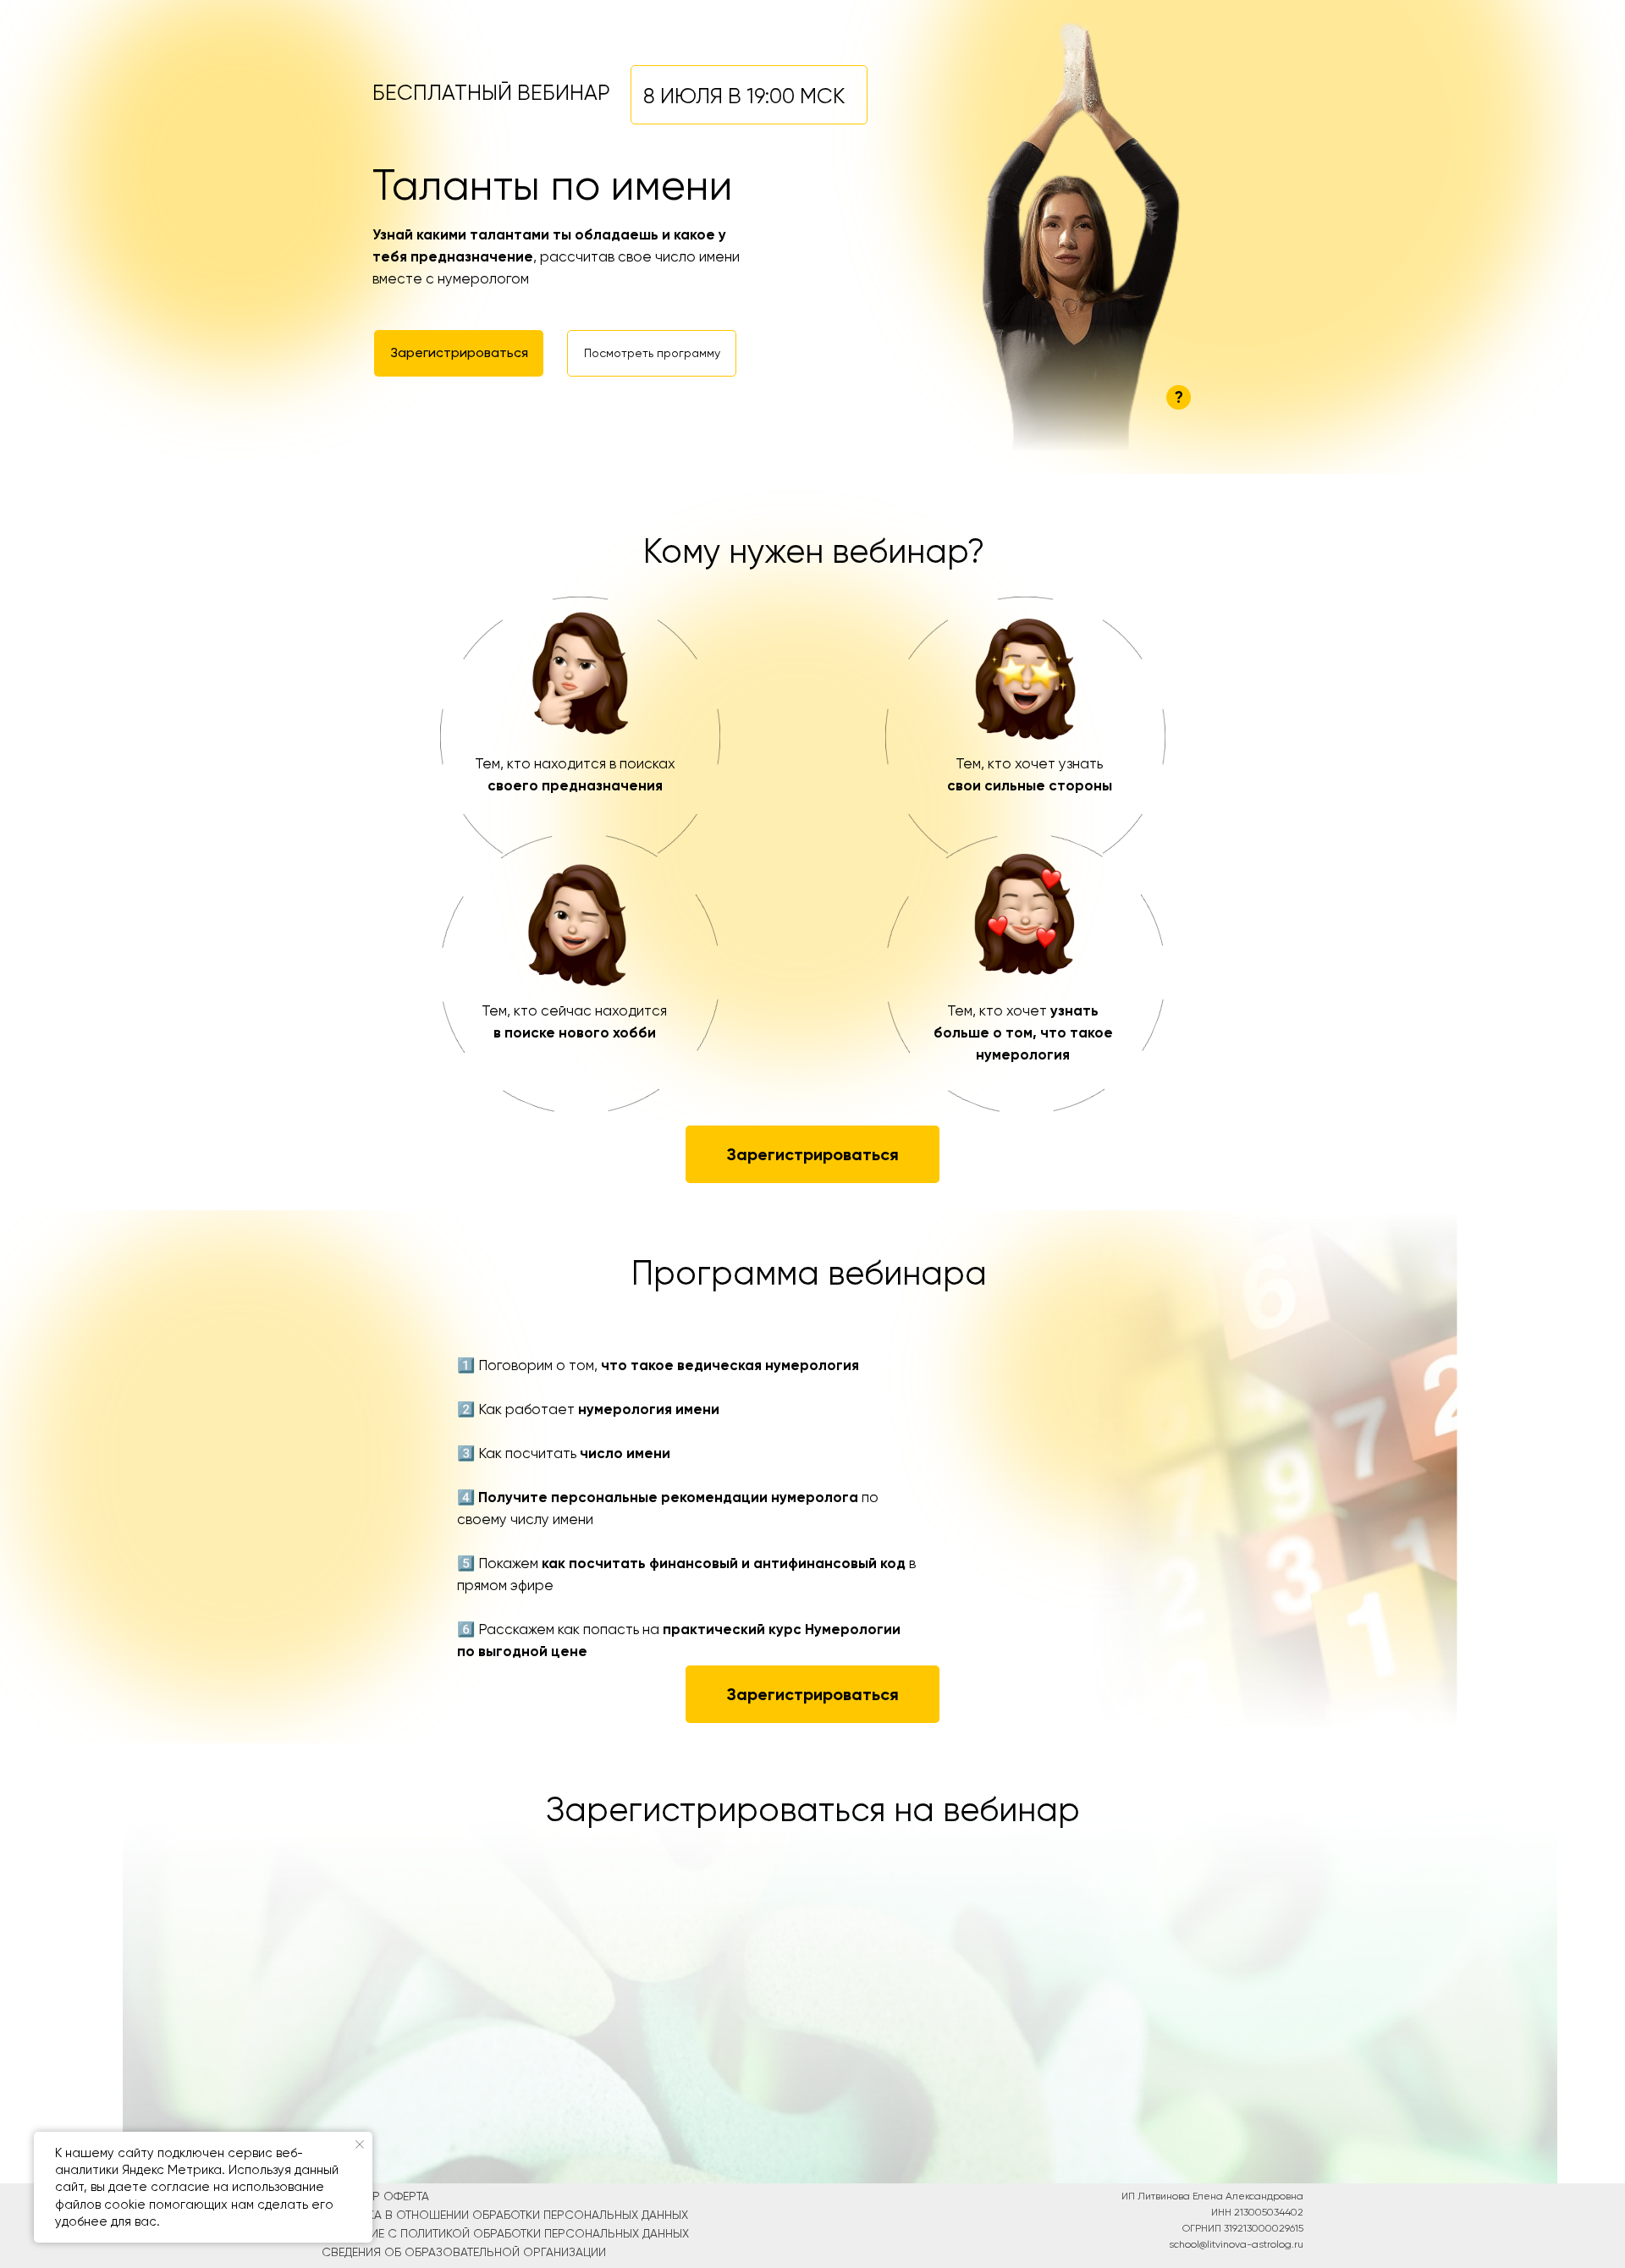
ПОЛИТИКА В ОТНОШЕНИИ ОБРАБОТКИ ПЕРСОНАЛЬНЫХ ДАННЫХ (505, 2215)
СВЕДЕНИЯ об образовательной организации (464, 2252)
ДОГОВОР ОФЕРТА (375, 2196)
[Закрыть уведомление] (360, 2144)
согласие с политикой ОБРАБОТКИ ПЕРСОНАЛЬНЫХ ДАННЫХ (505, 2233)
